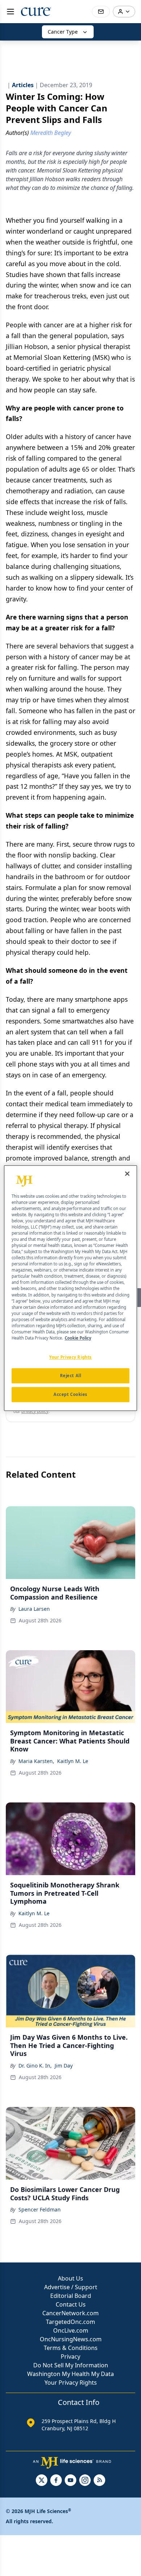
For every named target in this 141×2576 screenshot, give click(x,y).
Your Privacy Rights (71, 2383)
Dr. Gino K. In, (35, 2066)
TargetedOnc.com (70, 2322)
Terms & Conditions (71, 2348)
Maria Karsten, (36, 1761)
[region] (71, 1288)
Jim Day (64, 2066)
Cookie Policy (78, 1338)
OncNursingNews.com (71, 2339)
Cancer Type (63, 32)
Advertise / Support (71, 2287)
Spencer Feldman (40, 2209)
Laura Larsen (34, 1609)
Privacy (70, 2356)
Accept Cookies (70, 1394)
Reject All (71, 1376)
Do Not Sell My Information (71, 2365)
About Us (70, 2278)
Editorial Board (71, 2296)
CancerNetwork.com (70, 2313)
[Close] (127, 1174)
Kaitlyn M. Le (73, 1761)
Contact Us (71, 2304)
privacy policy (35, 1411)
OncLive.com (71, 2330)
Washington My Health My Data (70, 2374)
